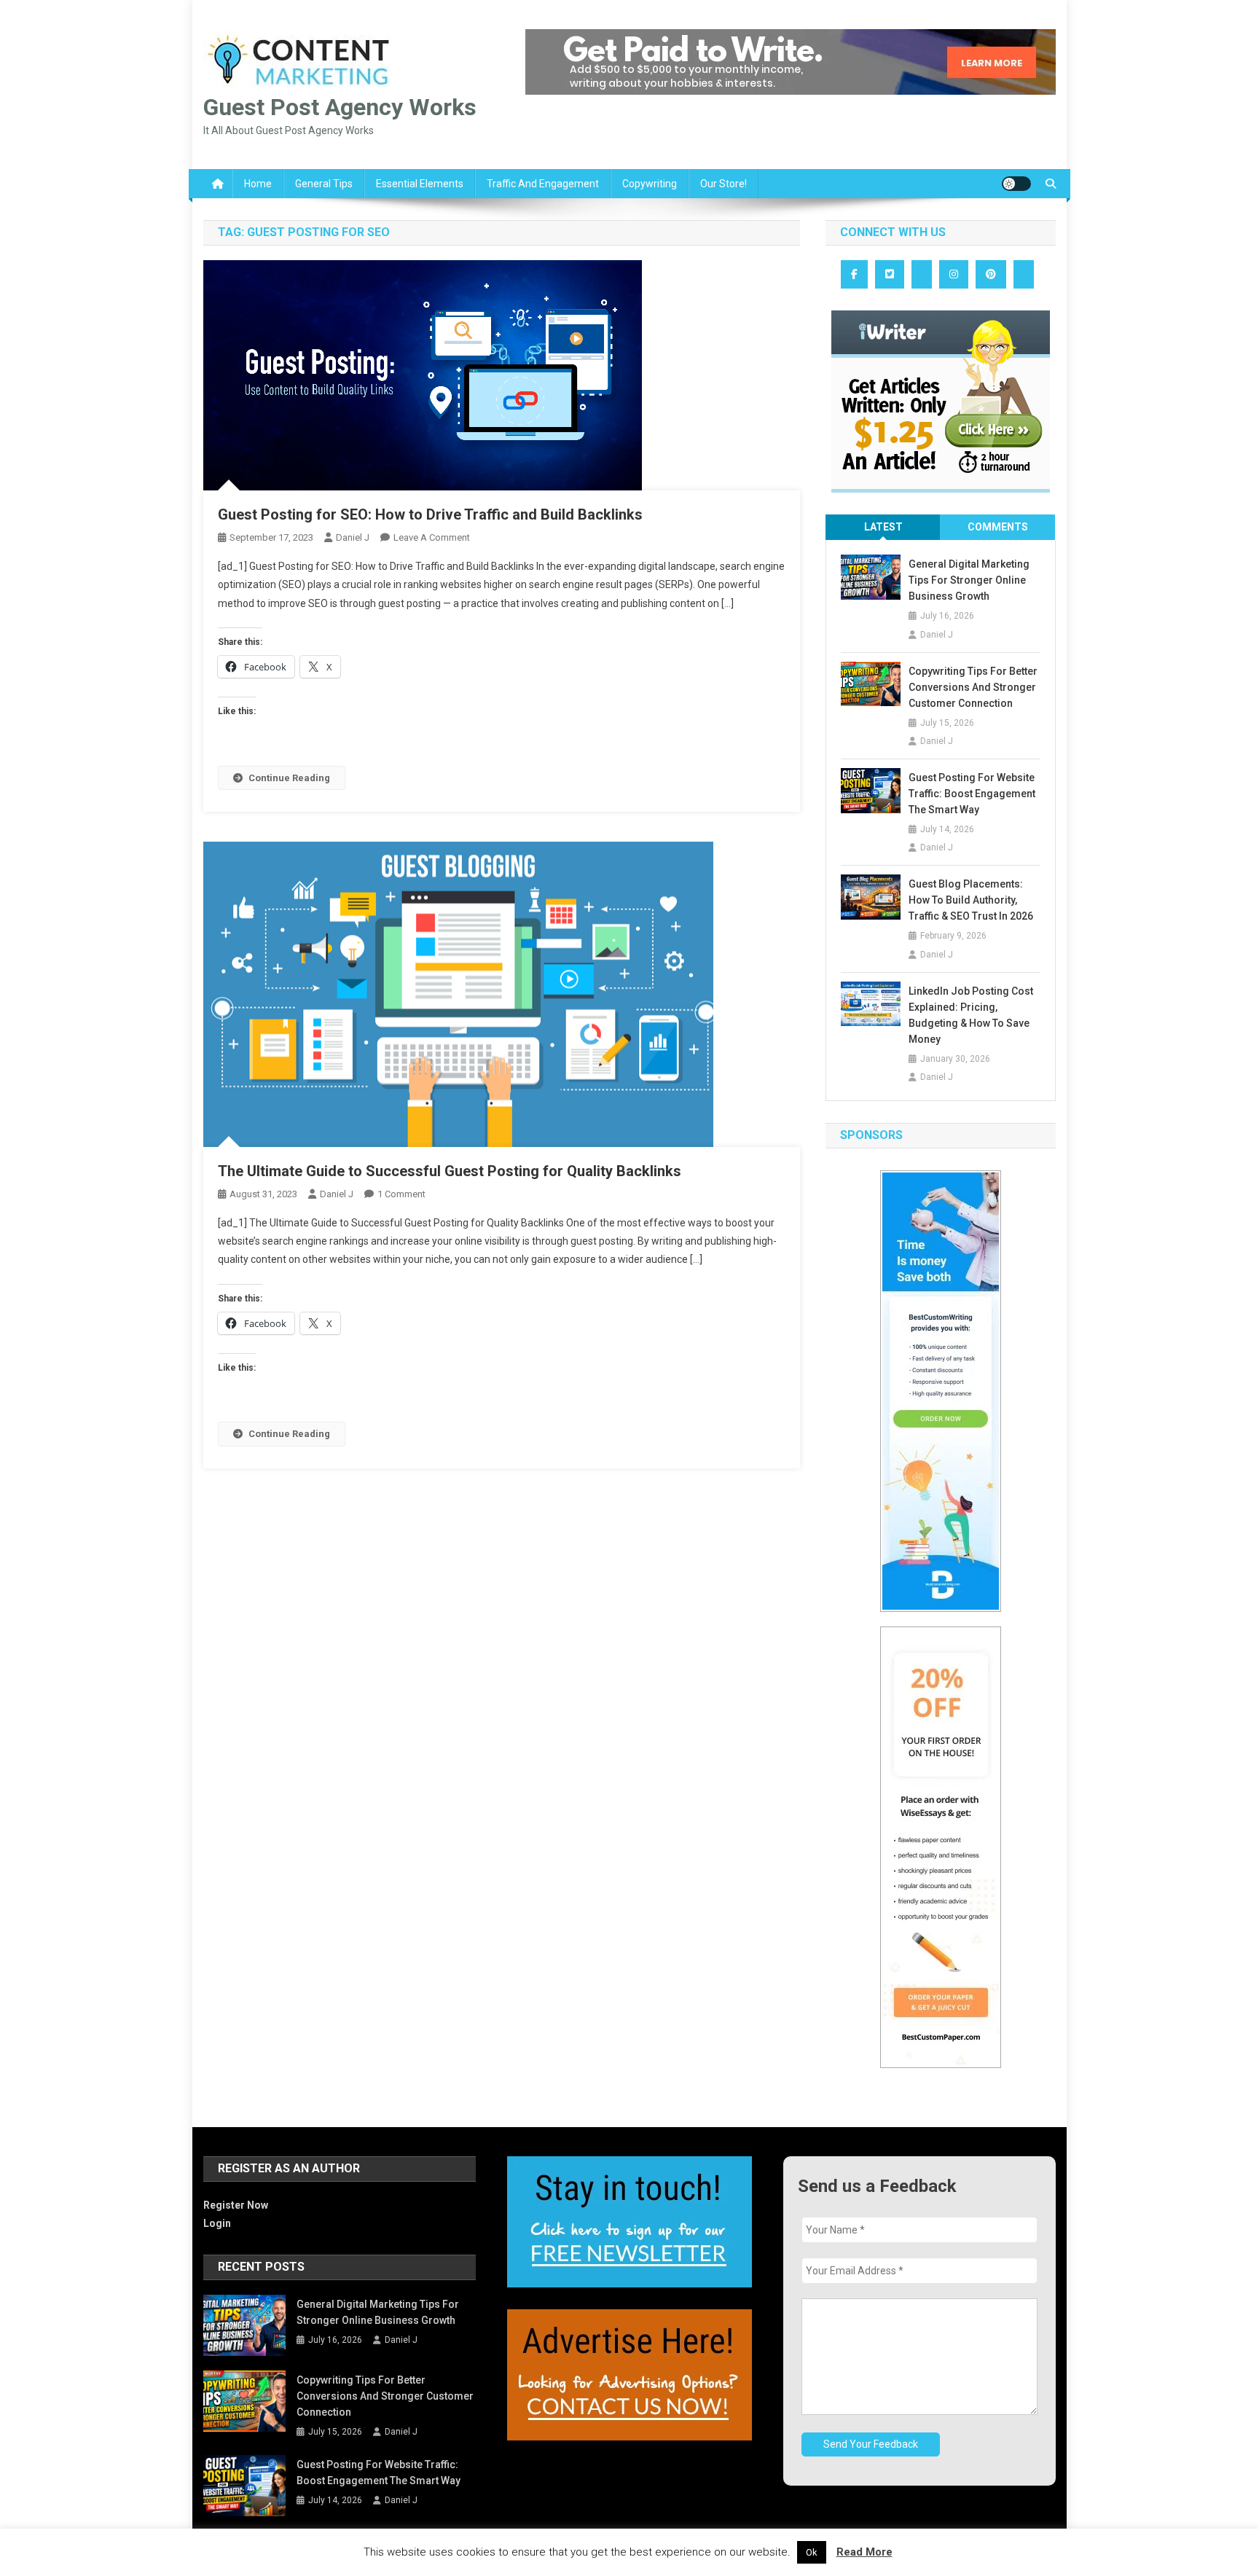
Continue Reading (289, 778)
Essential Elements (420, 184)
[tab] (883, 527)
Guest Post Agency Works (340, 107)
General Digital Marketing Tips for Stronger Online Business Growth (969, 580)
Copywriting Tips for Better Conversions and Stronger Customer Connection (973, 687)
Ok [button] (812, 2552)
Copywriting (650, 184)
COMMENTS (998, 527)
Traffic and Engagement (543, 184)
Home (258, 184)
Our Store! (723, 184)
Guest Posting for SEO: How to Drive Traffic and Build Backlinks (430, 514)
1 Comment (401, 1194)
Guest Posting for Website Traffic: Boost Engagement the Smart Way (972, 794)
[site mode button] (1016, 184)
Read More (864, 2552)
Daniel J (353, 537)
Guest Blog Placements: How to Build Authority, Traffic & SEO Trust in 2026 (971, 900)
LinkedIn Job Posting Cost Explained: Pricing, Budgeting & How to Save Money (971, 1015)
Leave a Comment (432, 537)
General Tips (324, 184)
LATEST (883, 527)
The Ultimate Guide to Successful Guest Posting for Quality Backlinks (450, 1171)
